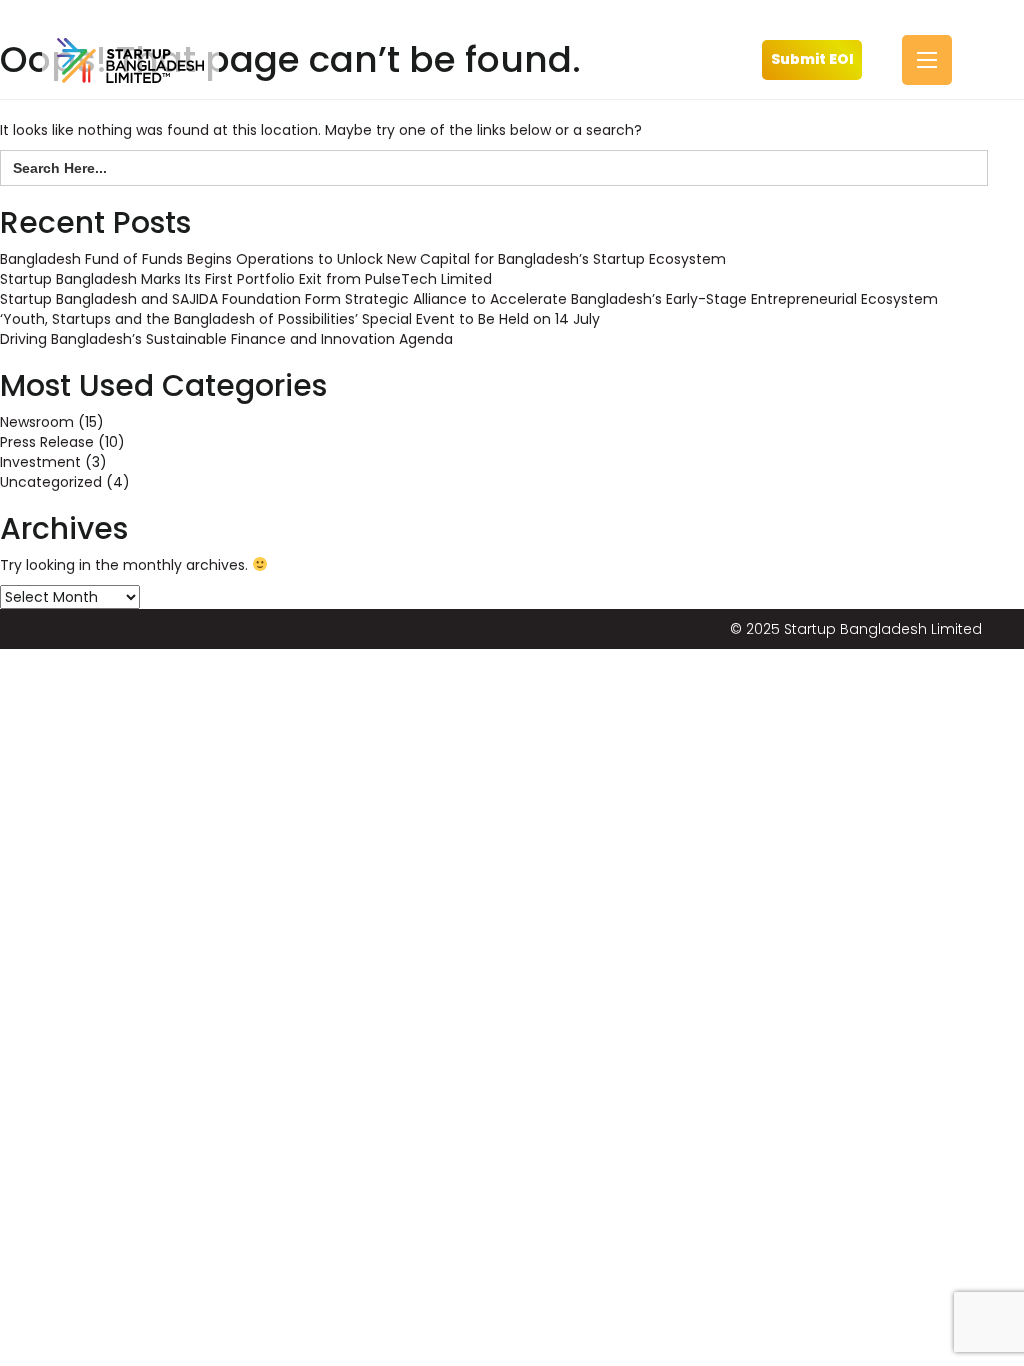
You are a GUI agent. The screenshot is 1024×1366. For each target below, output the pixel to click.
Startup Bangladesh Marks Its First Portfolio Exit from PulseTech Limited (246, 279)
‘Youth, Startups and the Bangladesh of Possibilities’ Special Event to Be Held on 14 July (300, 319)
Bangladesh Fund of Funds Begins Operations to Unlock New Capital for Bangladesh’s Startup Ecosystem (363, 259)
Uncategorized (51, 482)
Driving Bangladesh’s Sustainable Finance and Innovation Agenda (226, 339)
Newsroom (37, 422)
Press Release (47, 442)
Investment (40, 462)
